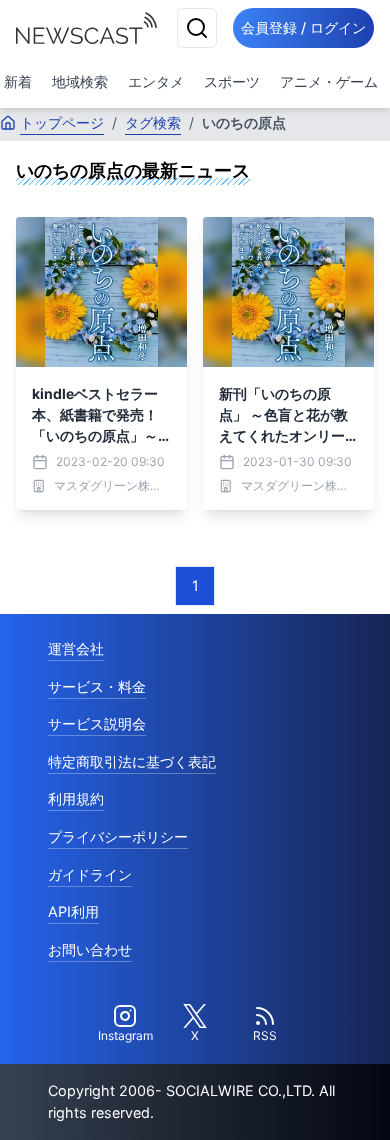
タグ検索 (153, 122)
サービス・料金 (97, 686)
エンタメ (156, 81)
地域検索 (80, 81)
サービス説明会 (97, 723)
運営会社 (76, 648)
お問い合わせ (90, 949)
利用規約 (76, 798)
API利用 (73, 911)
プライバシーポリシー (118, 836)
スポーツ (232, 81)
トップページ (62, 122)
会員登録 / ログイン (303, 27)
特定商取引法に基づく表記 (132, 761)
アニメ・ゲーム (329, 81)
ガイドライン (90, 874)
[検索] (197, 28)
